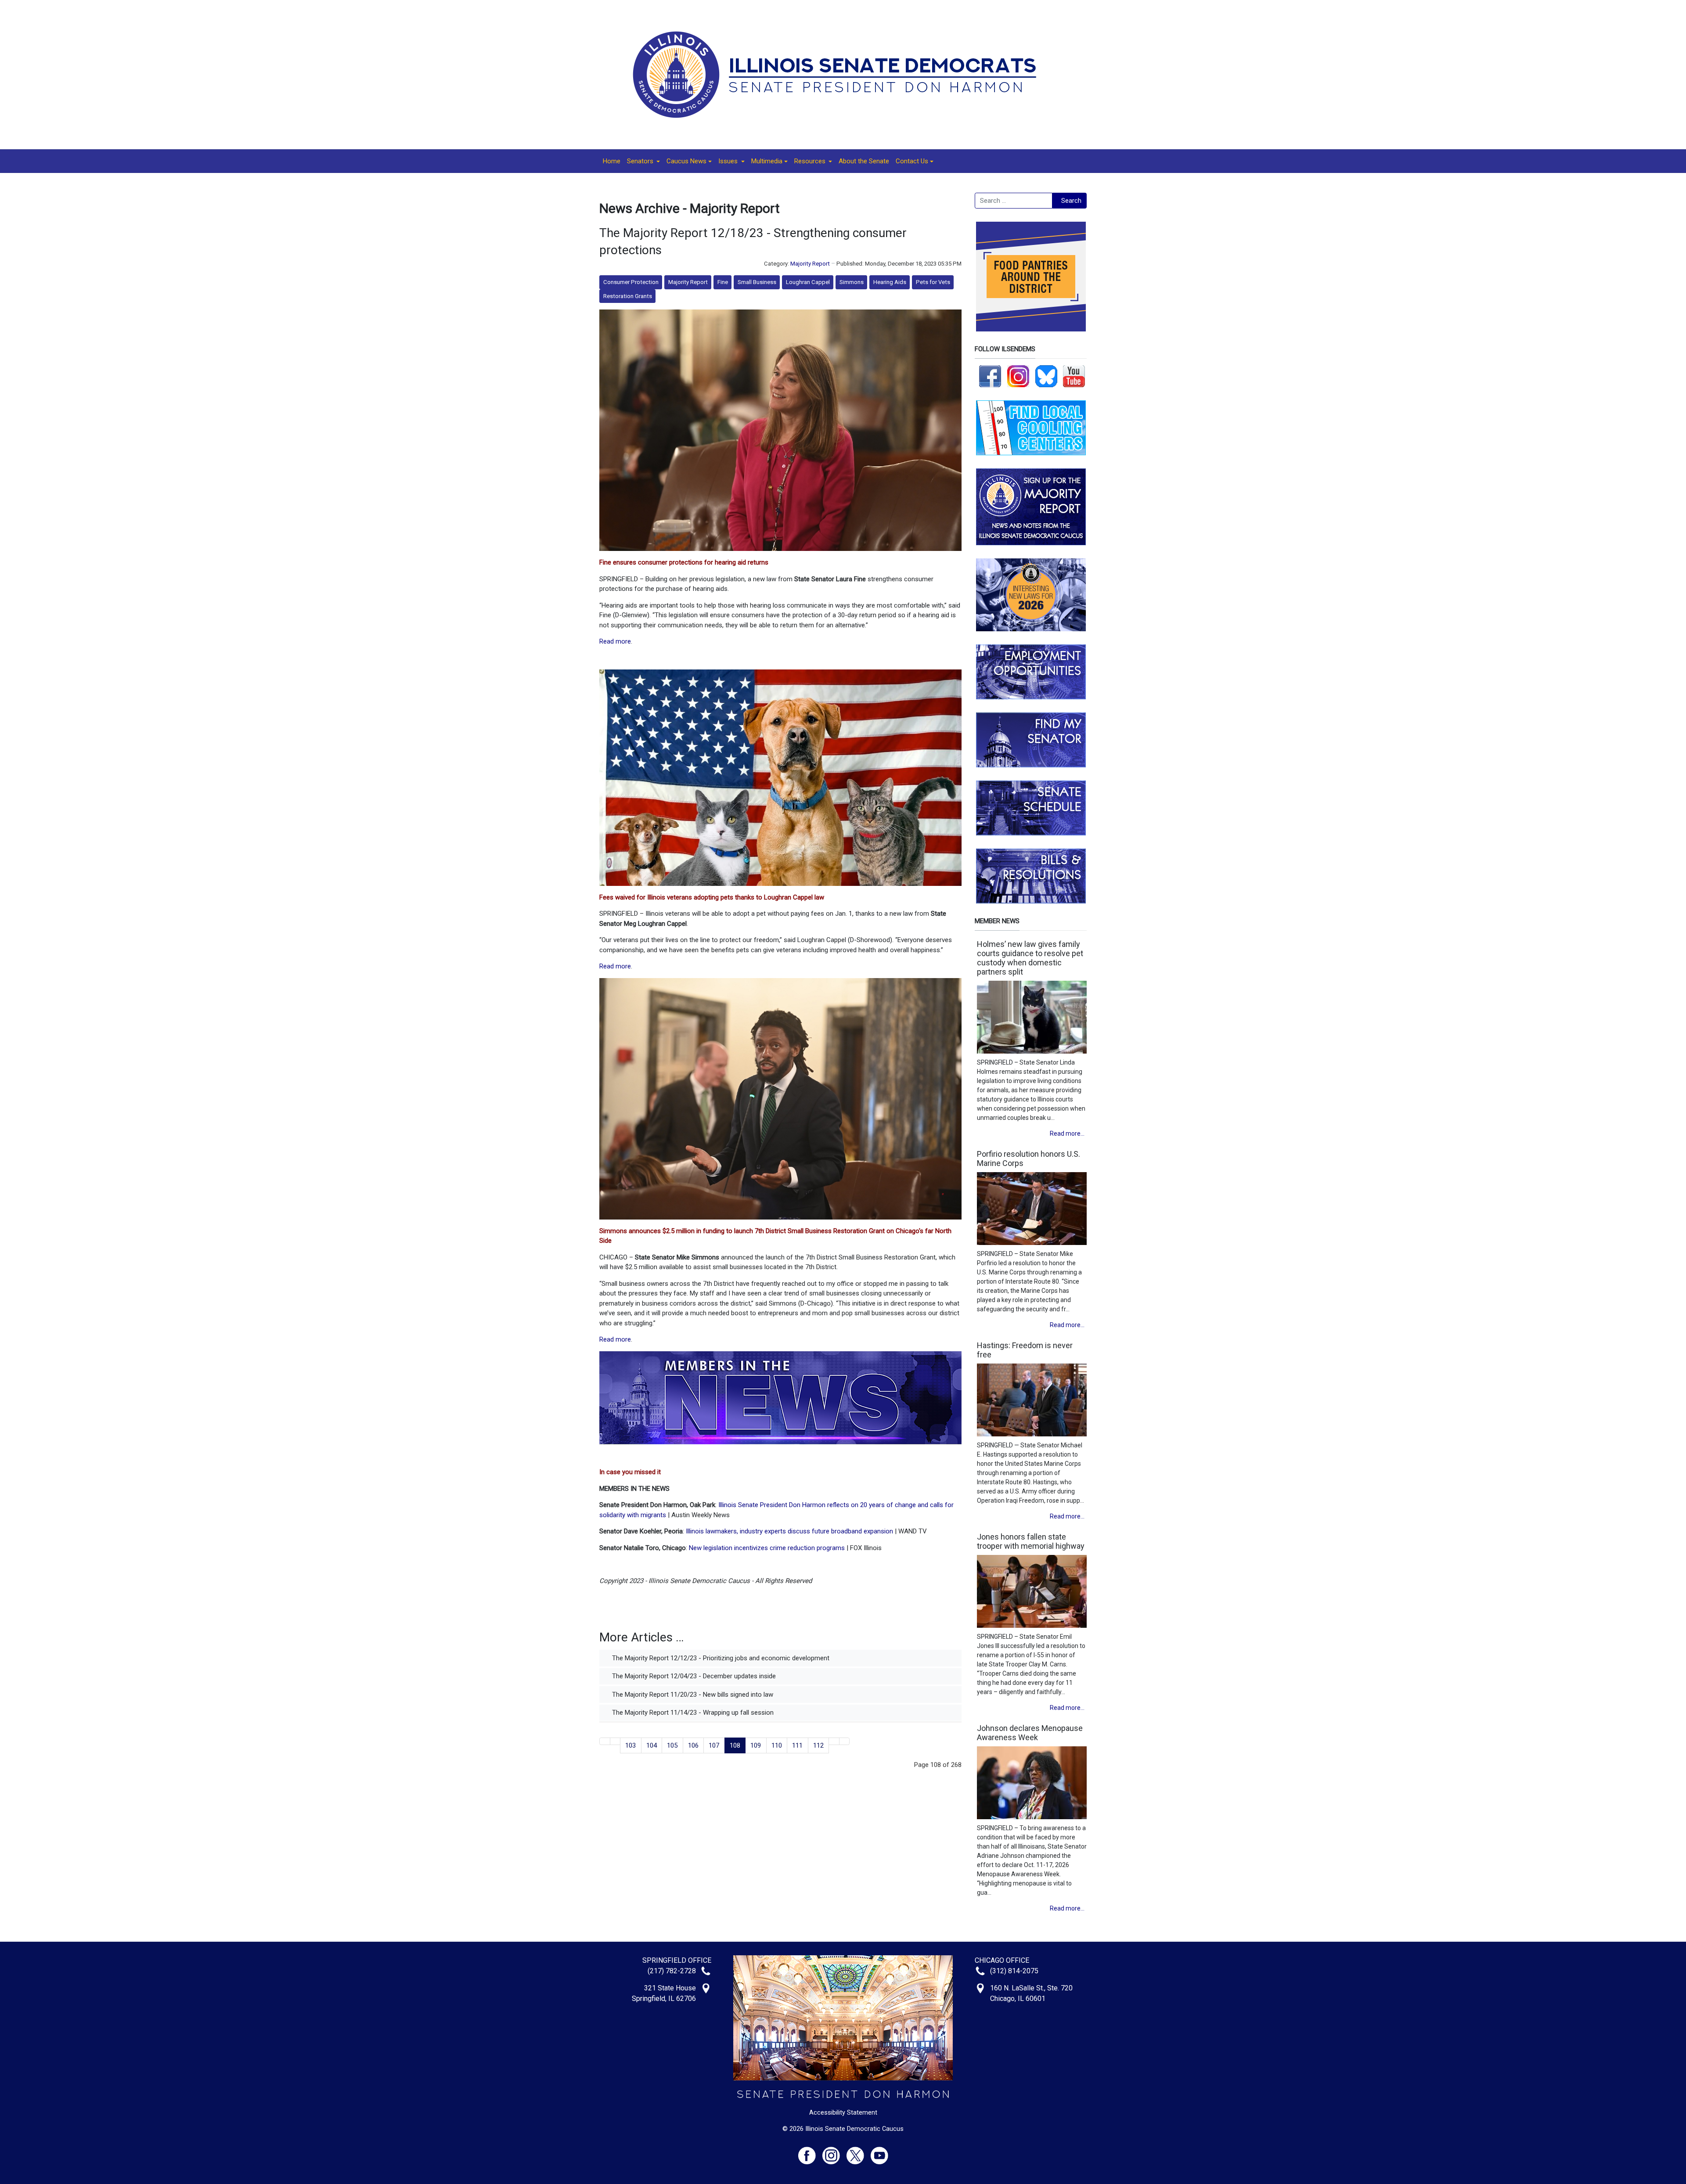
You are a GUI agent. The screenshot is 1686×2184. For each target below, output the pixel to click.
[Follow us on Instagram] (1018, 376)
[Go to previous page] (615, 1741)
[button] (643, 161)
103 (630, 1745)
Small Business (757, 282)
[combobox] (1014, 201)
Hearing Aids (890, 282)
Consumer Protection (631, 282)
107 (714, 1745)
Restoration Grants (628, 296)
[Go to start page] (605, 1741)
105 (672, 1745)
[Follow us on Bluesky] (1046, 376)
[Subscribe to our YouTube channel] (1074, 376)
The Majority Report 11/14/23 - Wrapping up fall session (692, 1713)
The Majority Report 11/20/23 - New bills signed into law (692, 1695)
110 (777, 1745)
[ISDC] (840, 74)
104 (652, 1745)
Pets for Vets (933, 282)
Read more (615, 641)
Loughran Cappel (808, 282)
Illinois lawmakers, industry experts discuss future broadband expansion (789, 1531)
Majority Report (810, 264)
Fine (723, 282)
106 (693, 1745)
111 (797, 1745)
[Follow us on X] (859, 2152)
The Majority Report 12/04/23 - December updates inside (693, 1676)
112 (818, 1745)
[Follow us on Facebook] (990, 376)
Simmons (852, 282)
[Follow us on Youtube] (879, 2152)
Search (1071, 201)
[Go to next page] (834, 1741)
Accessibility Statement (843, 2112)
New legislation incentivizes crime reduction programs (767, 1548)
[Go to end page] (845, 1741)
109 (756, 1745)
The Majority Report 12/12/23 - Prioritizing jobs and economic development (720, 1658)
